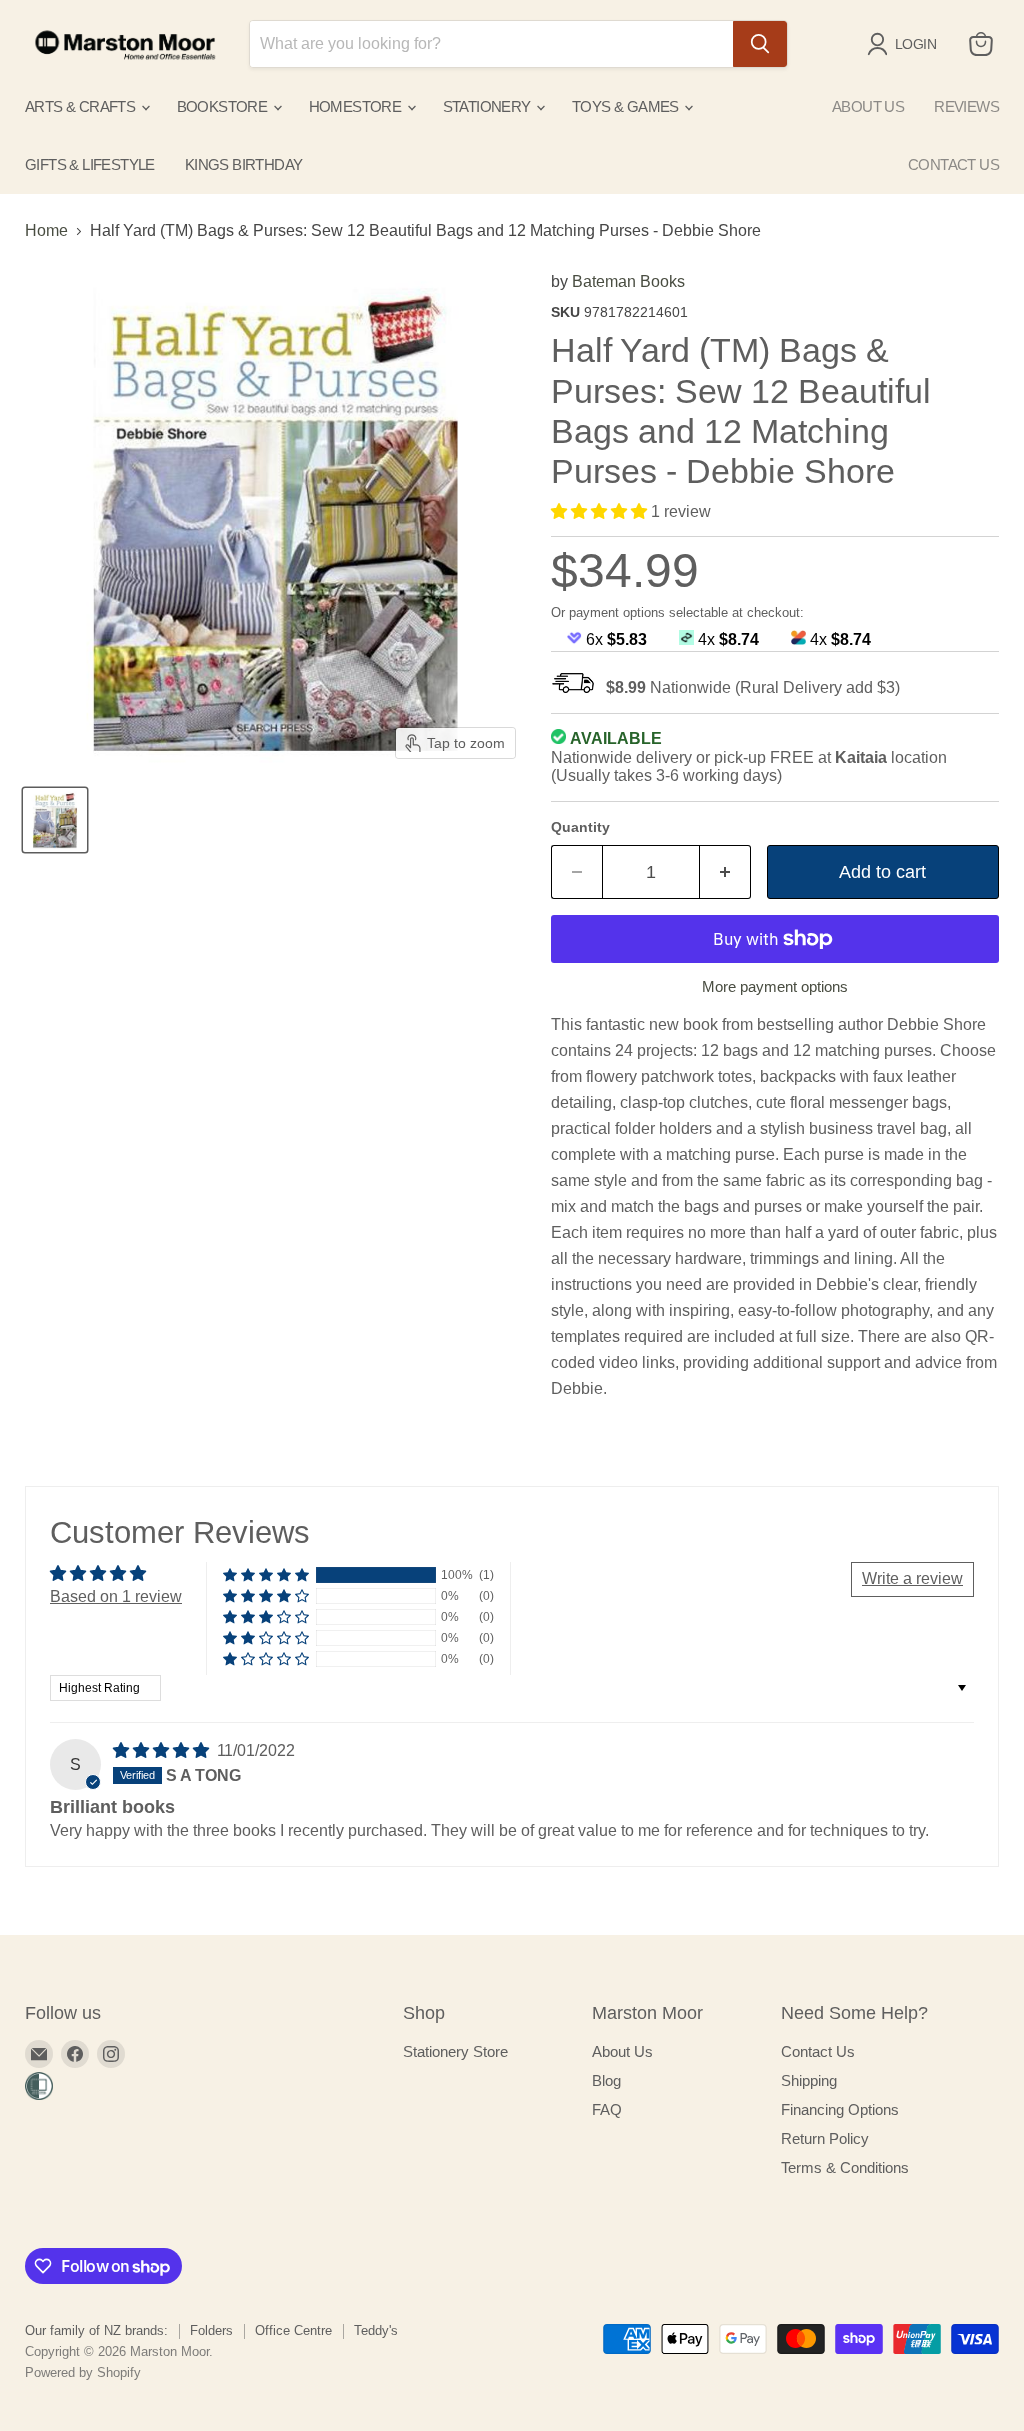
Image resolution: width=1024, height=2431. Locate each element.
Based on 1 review (116, 1596)
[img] (163, 1750)
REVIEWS (966, 106)
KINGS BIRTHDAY (244, 164)
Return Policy (825, 2138)
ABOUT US (868, 106)
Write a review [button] (912, 1578)
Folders (211, 2330)
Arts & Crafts (82, 106)
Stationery (488, 106)
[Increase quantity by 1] (725, 872)
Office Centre (293, 2330)
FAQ (607, 2109)
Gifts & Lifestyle (90, 164)
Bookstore (224, 106)
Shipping (809, 2080)
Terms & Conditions (845, 2167)
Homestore (357, 106)
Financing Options (840, 2109)
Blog (606, 2080)
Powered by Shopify (83, 2372)
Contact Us (818, 2051)
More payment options (775, 986)
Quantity (580, 827)
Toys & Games (627, 106)
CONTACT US (953, 164)
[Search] (760, 44)
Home (46, 230)
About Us (622, 2051)
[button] (601, 511)
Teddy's (376, 2330)
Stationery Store (455, 2051)
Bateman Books (628, 281)
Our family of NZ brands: (96, 2330)
